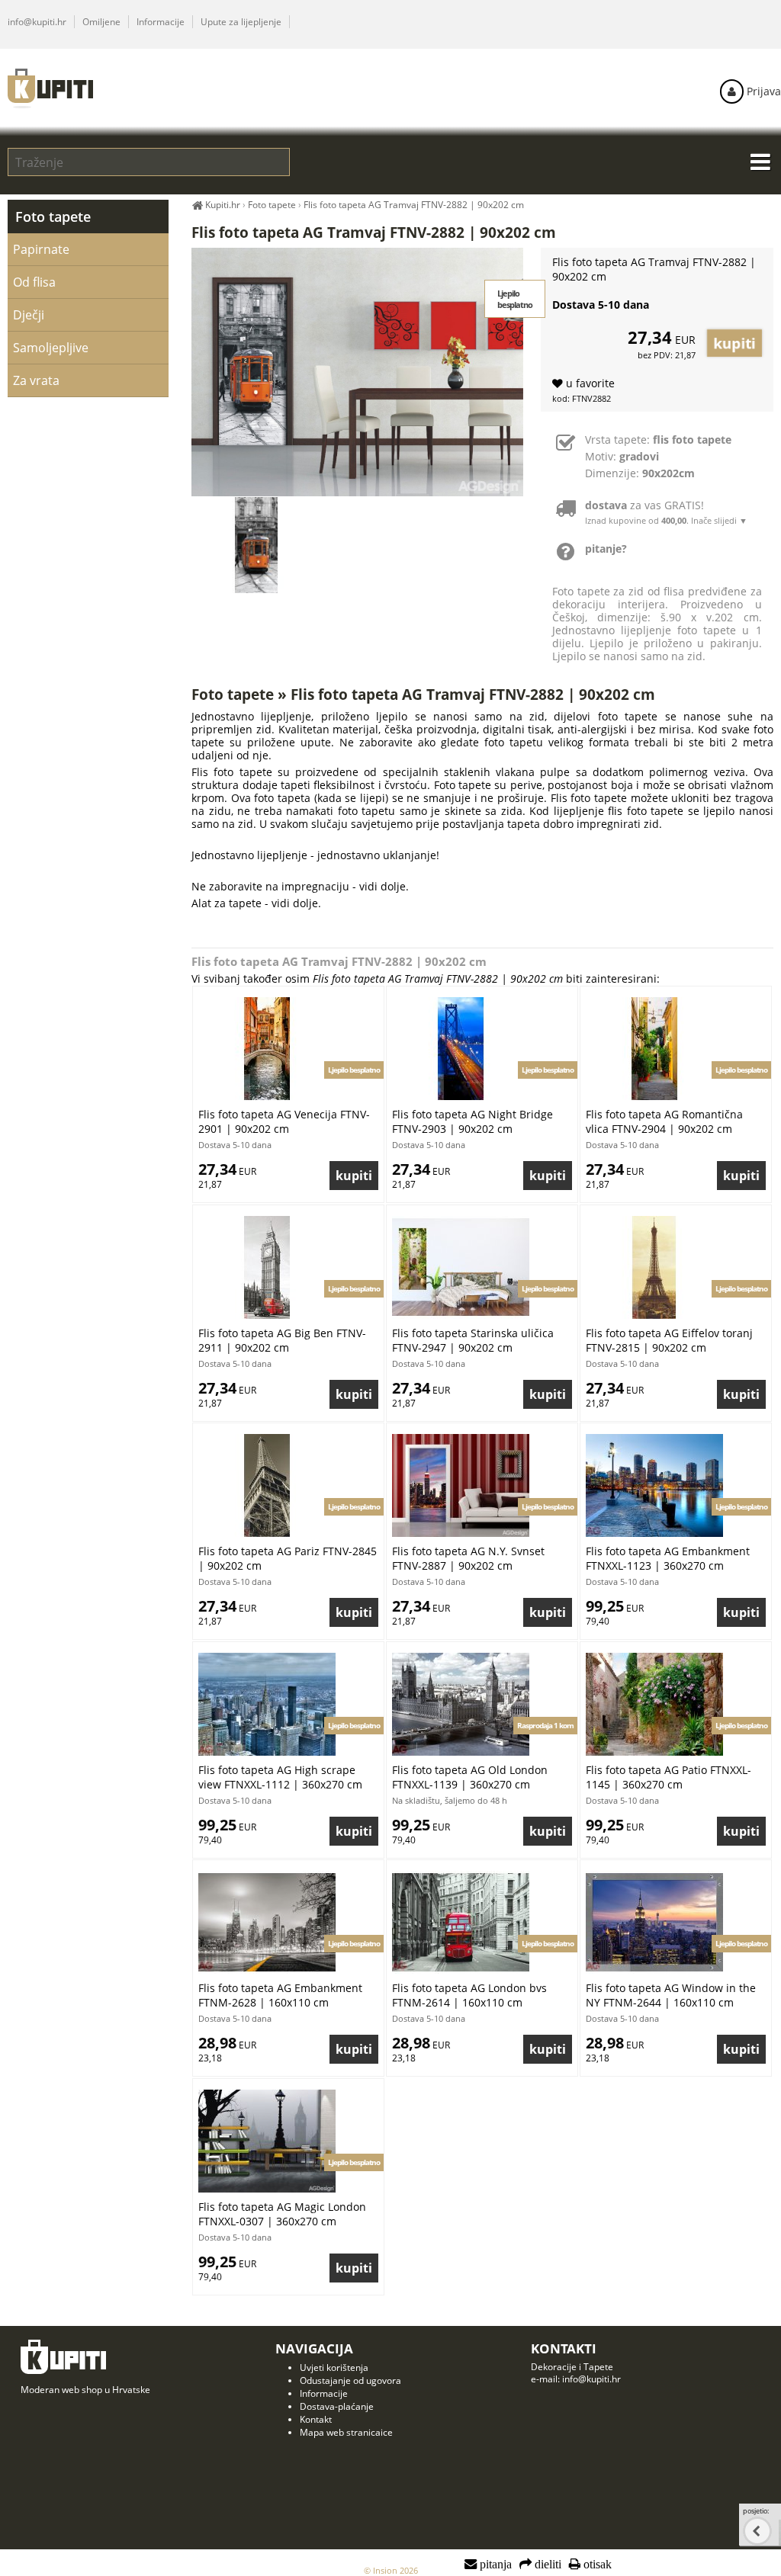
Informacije (161, 22)
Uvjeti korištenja (334, 2367)
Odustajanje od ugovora (350, 2380)
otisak (596, 2565)
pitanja (494, 2565)
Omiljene (101, 22)
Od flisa (34, 282)
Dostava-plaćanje (337, 2406)
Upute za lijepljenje (241, 22)
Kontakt (316, 2419)
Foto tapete (53, 217)
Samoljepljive (51, 348)
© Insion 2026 (391, 2570)
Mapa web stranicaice (346, 2432)
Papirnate (41, 249)
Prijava (762, 91)
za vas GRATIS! (666, 512)
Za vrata (36, 380)
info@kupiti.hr (37, 22)
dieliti (546, 2565)
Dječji (29, 315)
